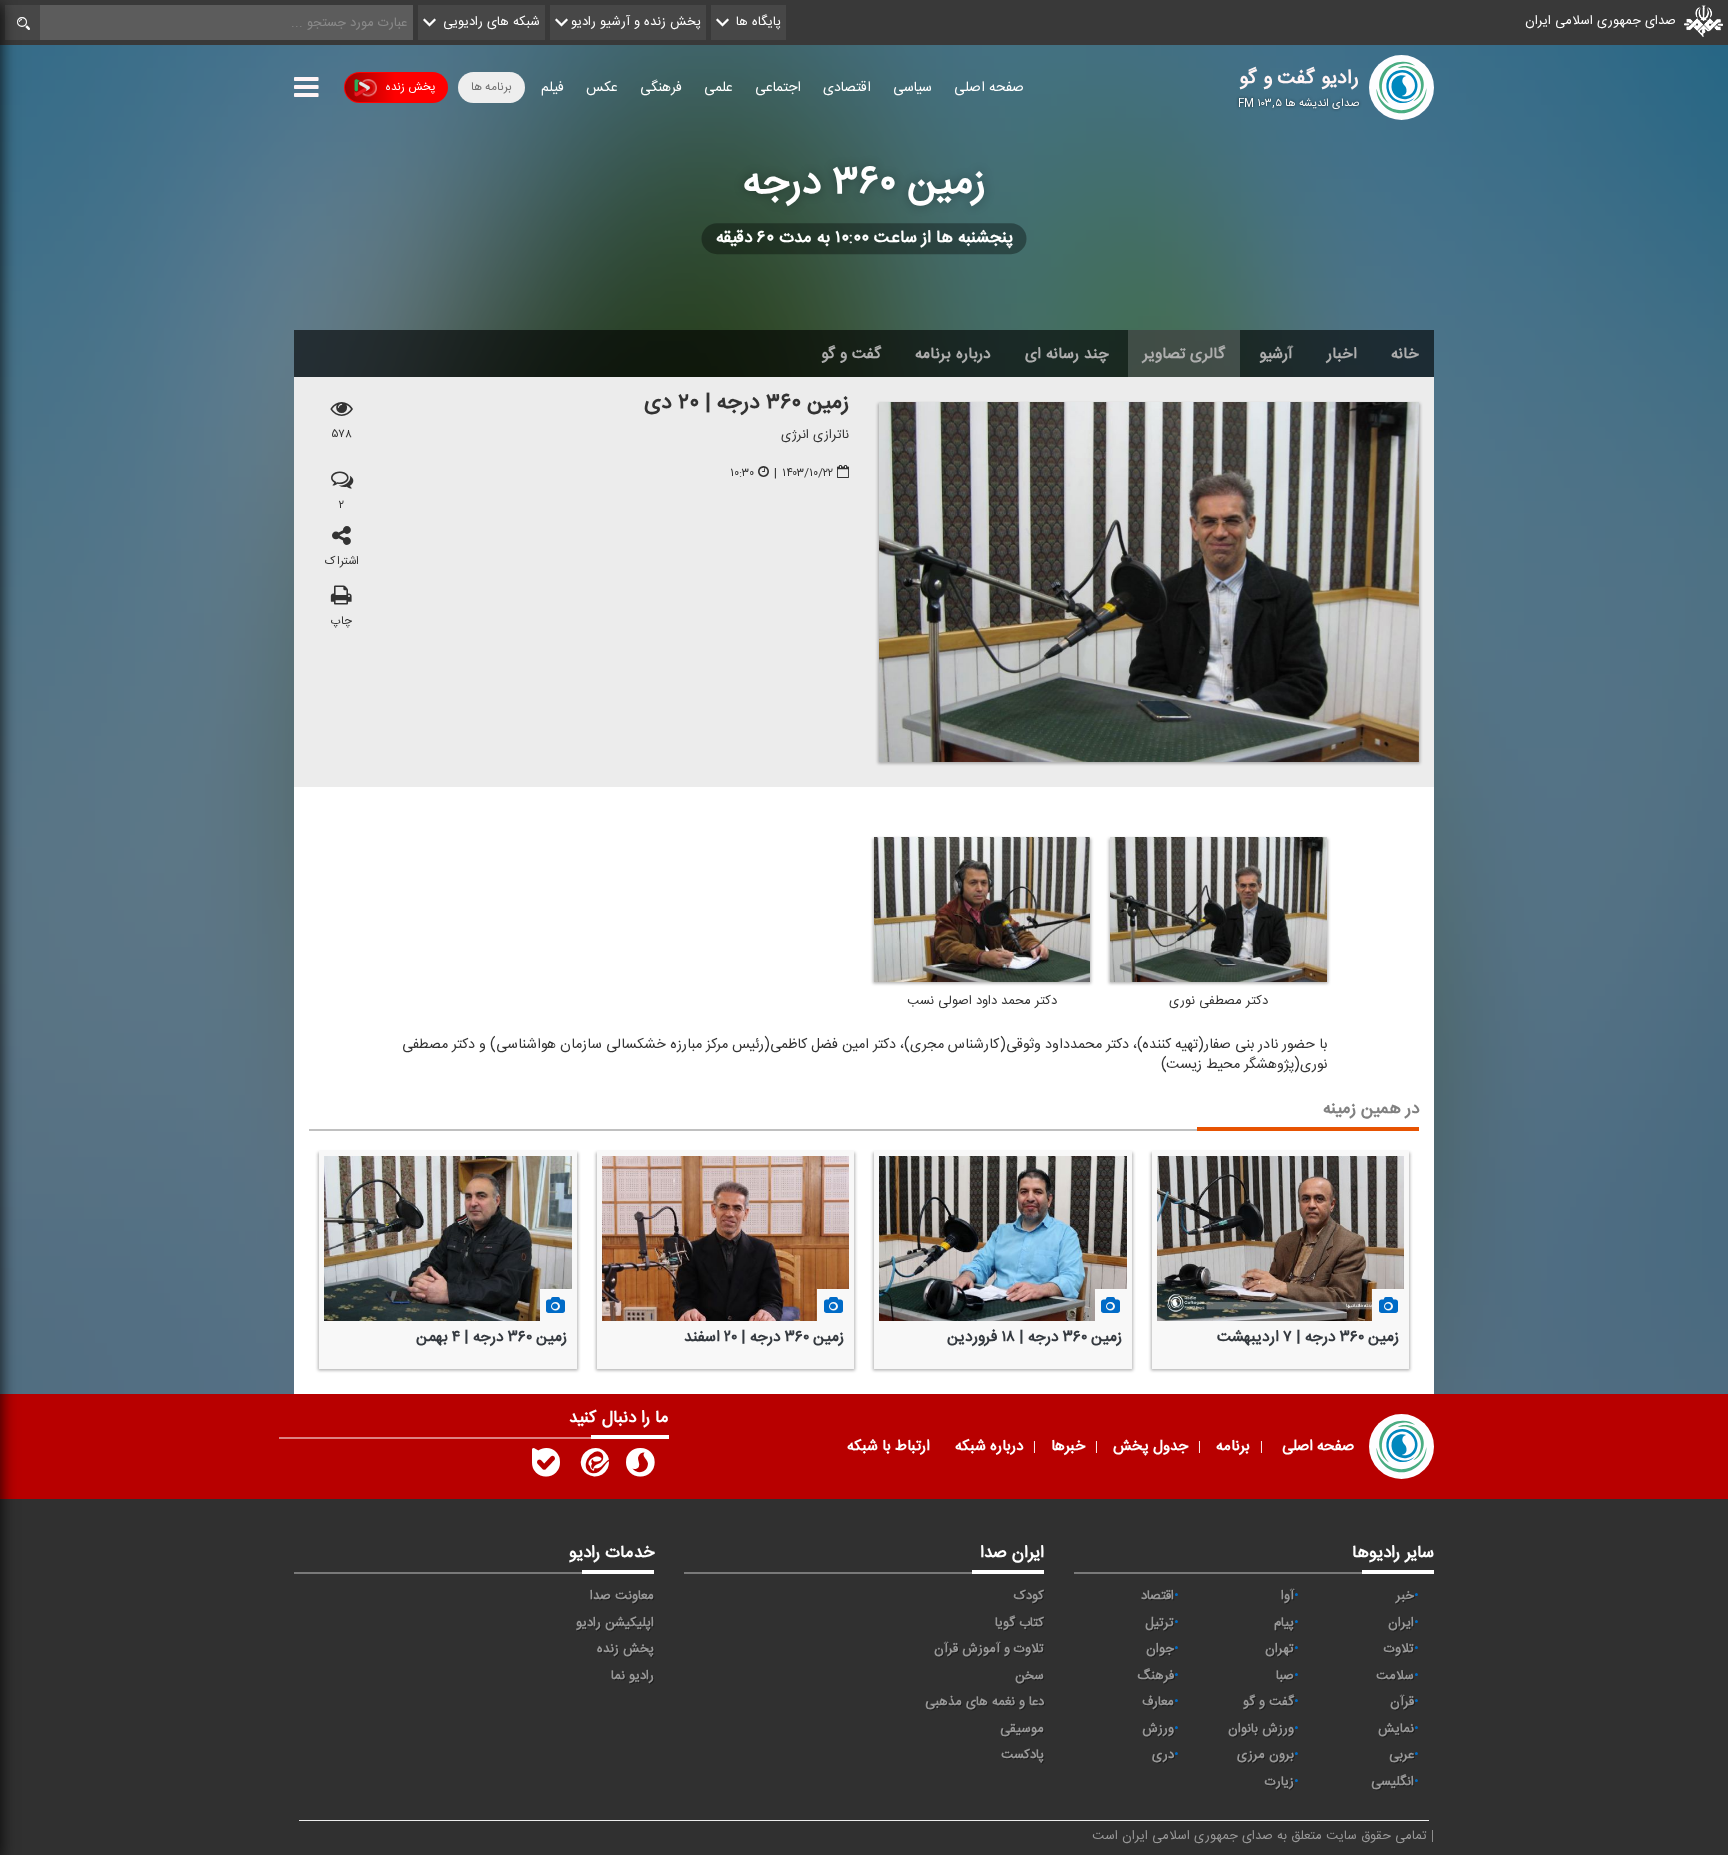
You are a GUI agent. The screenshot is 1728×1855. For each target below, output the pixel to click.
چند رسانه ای (1067, 354)
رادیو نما (632, 1676)
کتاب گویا (1019, 1623)
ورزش (1158, 1729)
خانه (1405, 354)
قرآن (1402, 1702)
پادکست (1022, 1755)
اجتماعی (778, 88)
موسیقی (1022, 1729)
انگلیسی (1392, 1782)
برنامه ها (491, 87)
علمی (718, 88)
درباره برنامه (953, 354)
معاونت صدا (622, 1596)
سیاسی (912, 88)
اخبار (1342, 354)
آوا (1287, 1596)
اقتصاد (1157, 1596)
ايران (1401, 1623)
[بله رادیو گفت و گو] (546, 1467)
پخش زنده (410, 87)
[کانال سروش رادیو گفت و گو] (640, 1467)
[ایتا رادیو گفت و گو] (593, 1467)
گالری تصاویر (1184, 354)
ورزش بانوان (1261, 1729)
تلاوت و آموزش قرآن (989, 1649)
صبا (1285, 1676)
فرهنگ (1155, 1676)
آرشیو (1276, 354)
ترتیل (1159, 1623)
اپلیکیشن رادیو (615, 1623)
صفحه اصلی (989, 88)
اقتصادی (847, 88)
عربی (1401, 1755)
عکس (602, 88)
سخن (1029, 1676)
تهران (1279, 1649)
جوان (1160, 1649)
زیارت (1279, 1782)
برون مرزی (1265, 1755)
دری (1163, 1755)
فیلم (552, 88)
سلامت (1395, 1676)
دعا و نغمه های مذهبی (984, 1702)
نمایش (1396, 1729)
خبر (1405, 1596)
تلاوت (1399, 1649)
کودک (1029, 1596)
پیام (1284, 1623)
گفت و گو (851, 354)
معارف (1158, 1702)
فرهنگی (661, 88)
